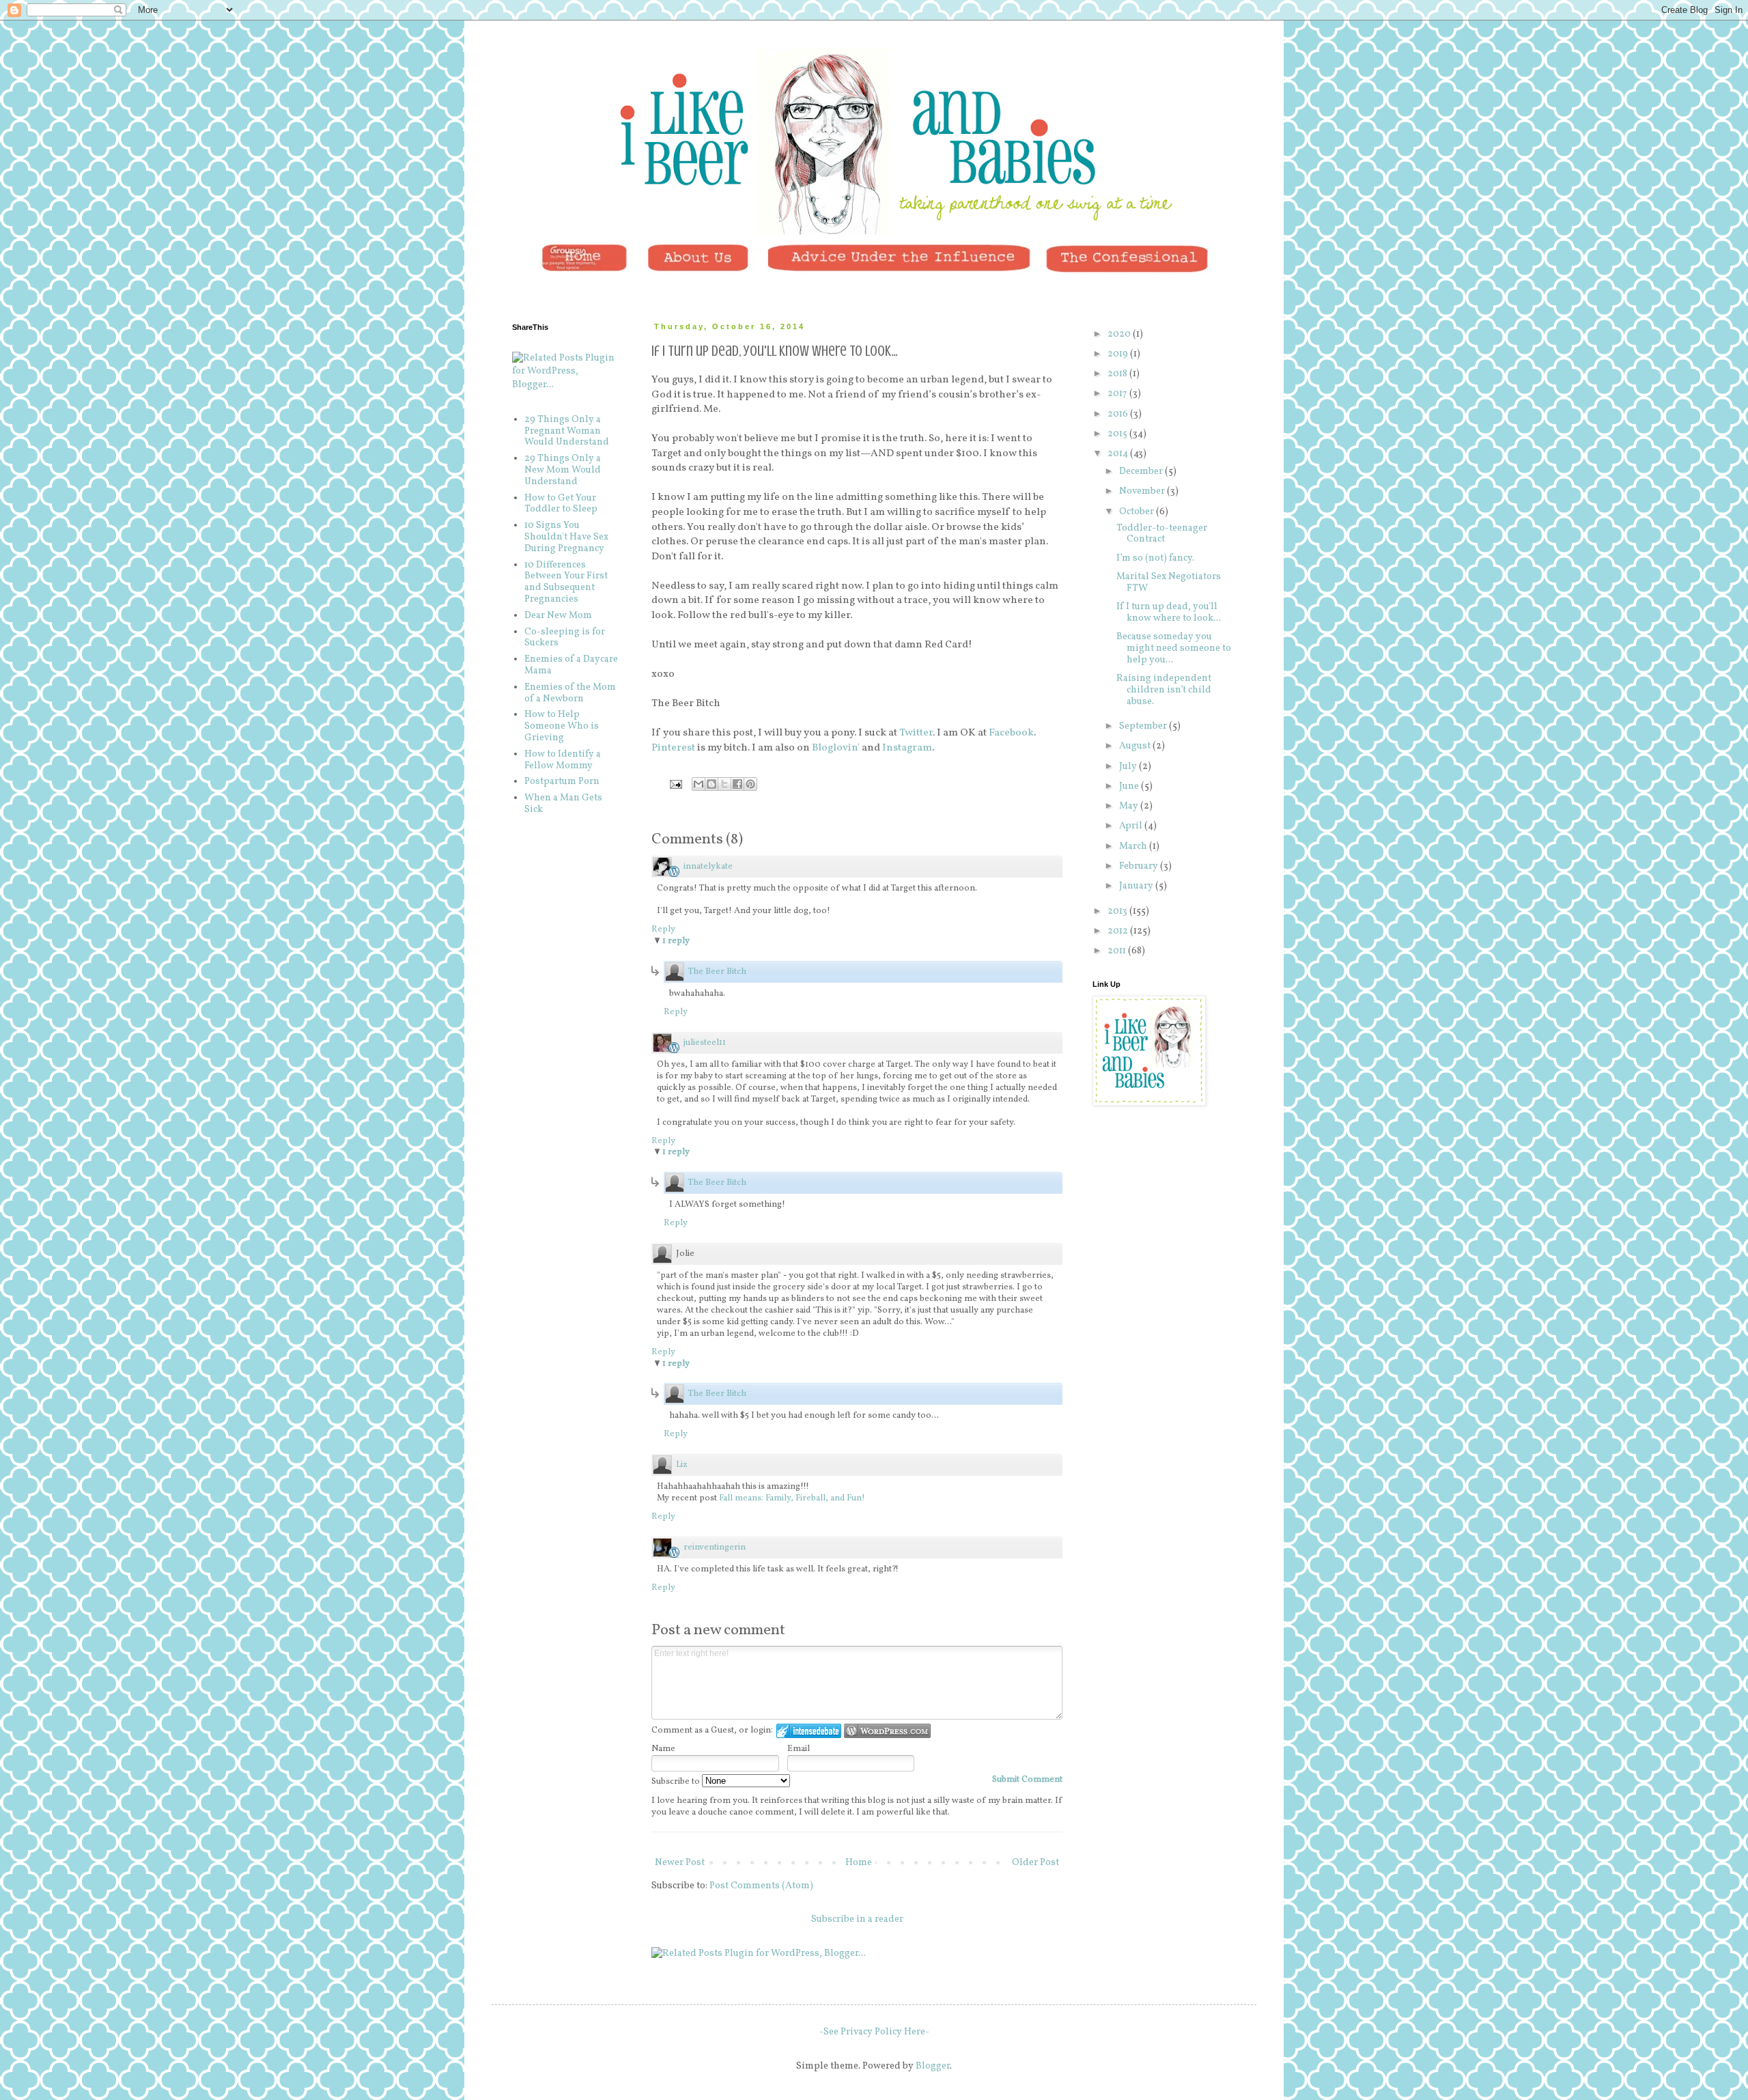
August (1136, 746)
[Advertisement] (1161, 1199)
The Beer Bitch (717, 972)
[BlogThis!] (711, 784)
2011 (1118, 951)
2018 (1118, 374)
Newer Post (680, 1863)
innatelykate (708, 867)
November (1143, 491)
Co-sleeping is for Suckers (565, 638)
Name (663, 1749)
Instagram (907, 748)
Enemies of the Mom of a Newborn (570, 693)
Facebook (1011, 733)
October (1138, 512)
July (1129, 767)
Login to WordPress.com (887, 1731)
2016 (1119, 414)
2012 (1119, 931)
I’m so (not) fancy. (1155, 558)
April (1132, 826)
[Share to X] (724, 784)
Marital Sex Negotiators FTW (1169, 583)
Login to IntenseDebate (809, 1731)
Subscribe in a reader (857, 1919)
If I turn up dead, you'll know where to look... (1169, 613)
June (1130, 786)
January (1137, 886)
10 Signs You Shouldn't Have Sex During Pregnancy (566, 537)
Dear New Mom (558, 616)
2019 (1119, 354)
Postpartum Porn (562, 782)
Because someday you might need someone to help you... (1174, 648)
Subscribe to (677, 1782)
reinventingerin (715, 1548)
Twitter (916, 733)
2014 (1119, 454)
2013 (1118, 911)
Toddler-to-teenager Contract (1162, 534)
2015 (1118, 434)
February (1140, 866)
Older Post (1035, 1863)
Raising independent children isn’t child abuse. (1164, 690)
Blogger (933, 2066)
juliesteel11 (705, 1043)
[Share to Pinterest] (750, 784)
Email (799, 1749)
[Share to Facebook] (737, 784)
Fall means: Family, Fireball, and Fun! (792, 1498)
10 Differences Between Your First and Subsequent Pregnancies (566, 582)
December (1142, 472)
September (1144, 726)
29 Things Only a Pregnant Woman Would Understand (567, 431)
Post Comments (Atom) (761, 1886)
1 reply (676, 941)
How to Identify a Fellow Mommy (563, 760)
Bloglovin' (836, 748)
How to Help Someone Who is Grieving (562, 726)
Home (859, 1863)
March (1134, 846)
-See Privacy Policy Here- (874, 2032)
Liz (682, 1465)
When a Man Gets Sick (563, 804)
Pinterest (673, 748)
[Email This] (699, 784)
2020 (1120, 334)
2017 (1118, 394)
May (1130, 806)
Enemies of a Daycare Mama (571, 665)
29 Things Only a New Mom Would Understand (563, 470)
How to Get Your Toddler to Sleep (561, 504)
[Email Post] (675, 784)
